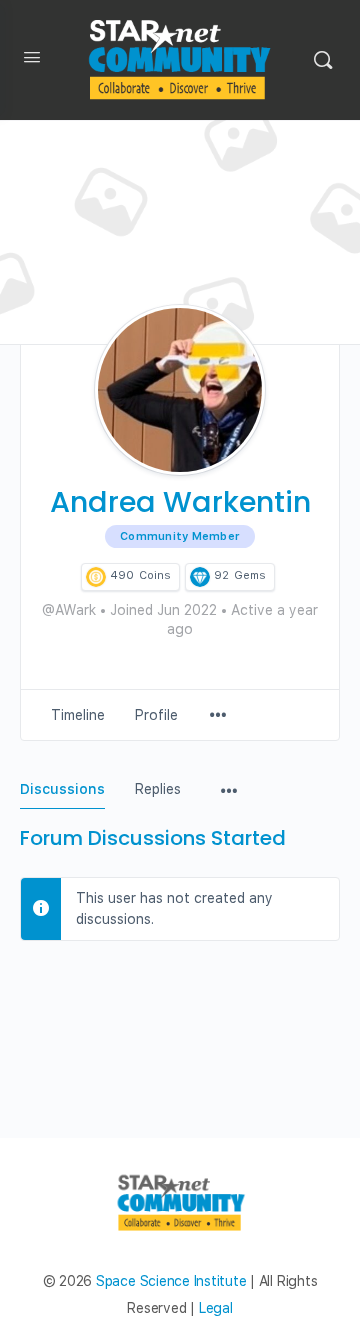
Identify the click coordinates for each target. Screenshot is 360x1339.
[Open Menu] (32, 61)
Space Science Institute (171, 1281)
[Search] (323, 60)
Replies (158, 789)
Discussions (62, 789)
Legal (216, 1308)
